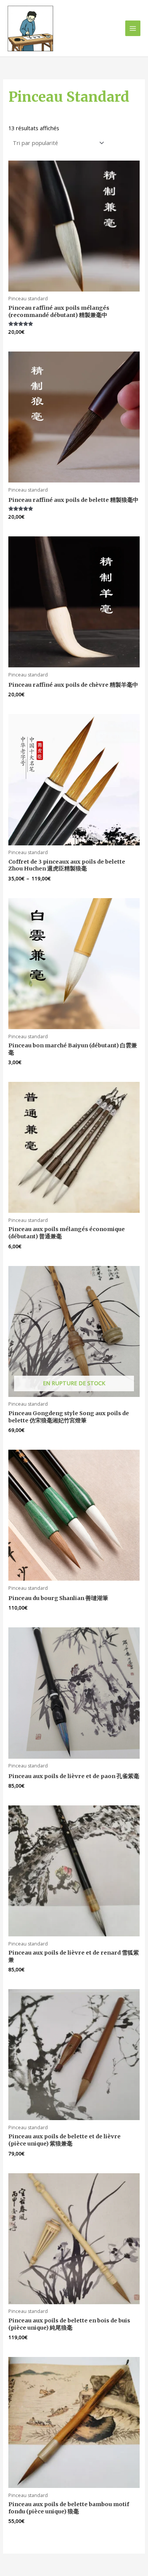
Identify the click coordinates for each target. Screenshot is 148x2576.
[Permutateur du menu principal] (133, 28)
